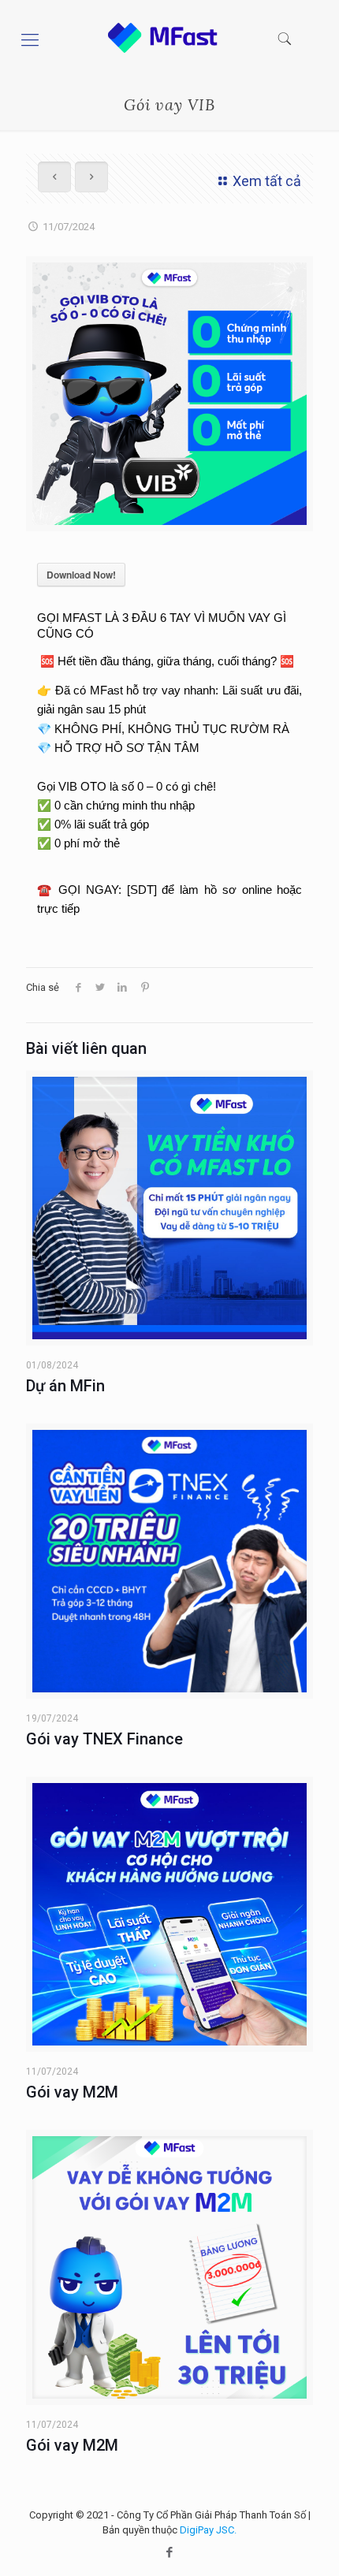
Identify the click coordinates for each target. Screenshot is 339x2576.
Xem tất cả (267, 181)
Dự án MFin (65, 1386)
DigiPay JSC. (208, 2530)
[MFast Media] (156, 50)
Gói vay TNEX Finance (104, 1739)
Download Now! (81, 575)
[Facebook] (170, 2552)
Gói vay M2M (72, 2092)
